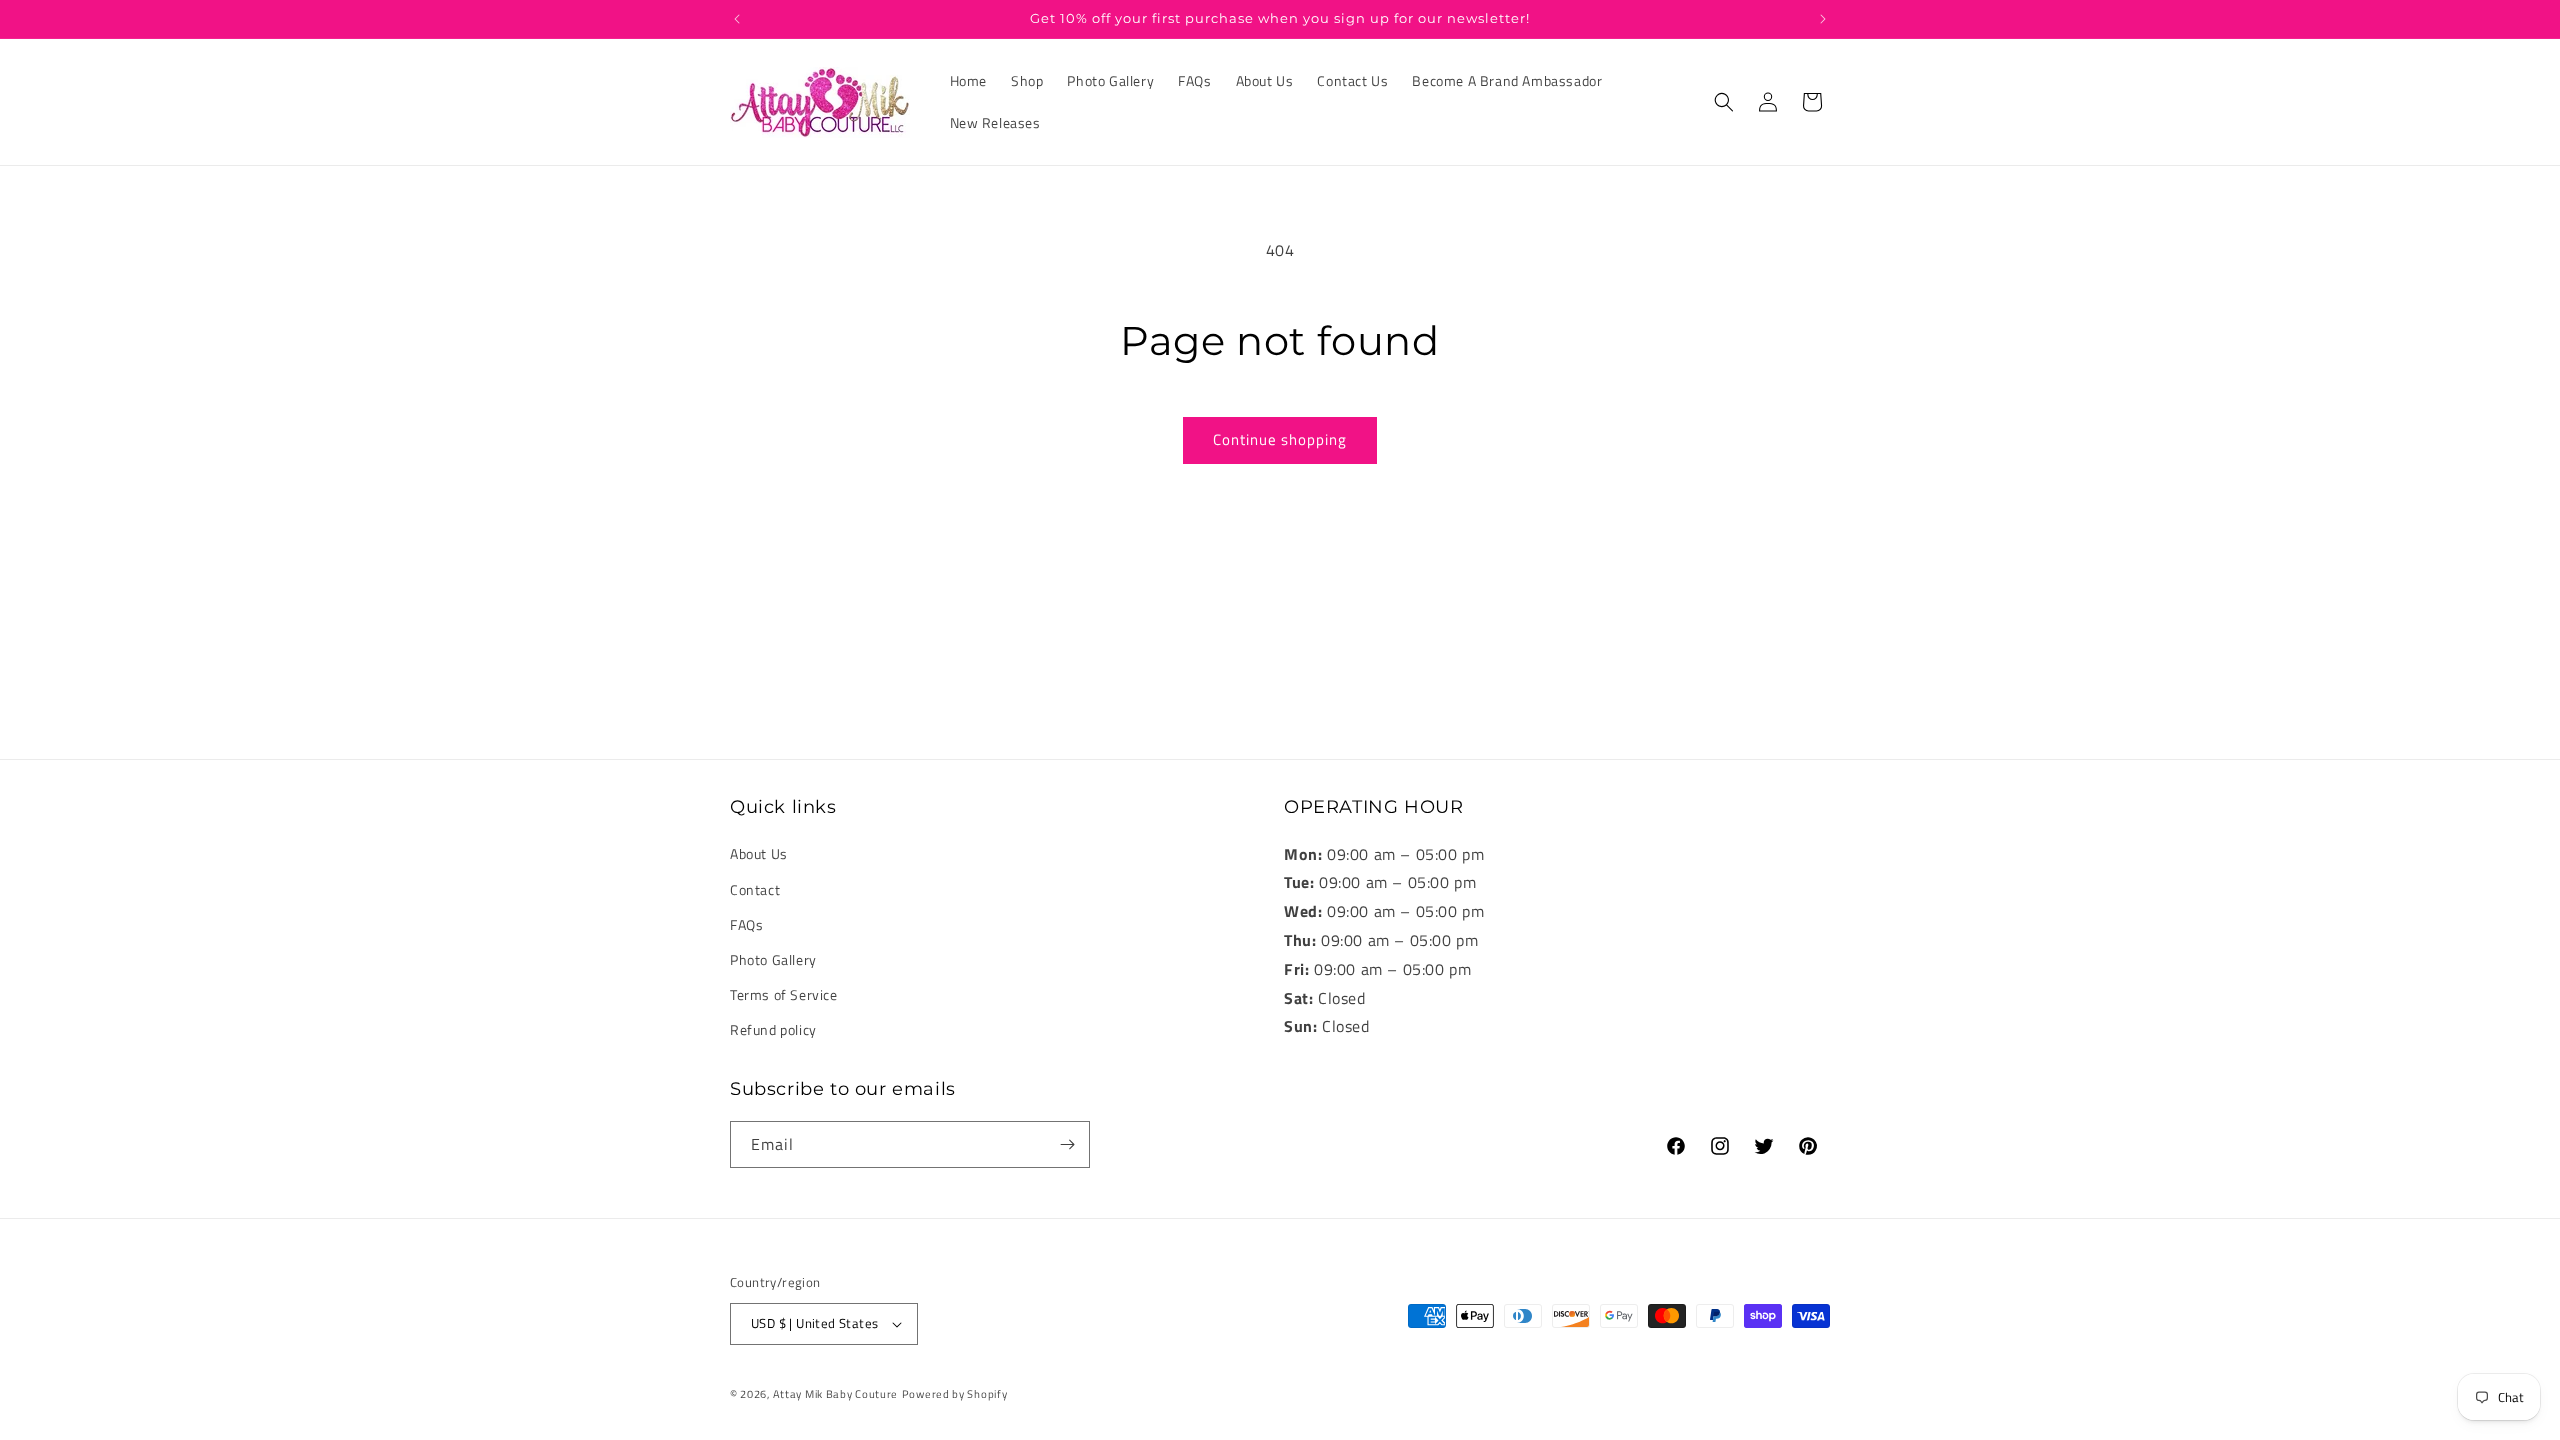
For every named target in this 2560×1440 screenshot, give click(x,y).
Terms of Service (784, 994)
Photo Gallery (773, 959)
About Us (759, 854)
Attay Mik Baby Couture (835, 1394)
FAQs (746, 924)
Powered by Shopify (955, 1394)
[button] (1724, 102)
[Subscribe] (1067, 1144)
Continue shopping (1280, 439)
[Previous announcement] (737, 19)
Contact (755, 889)
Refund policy (773, 1030)
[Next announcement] (1823, 19)
